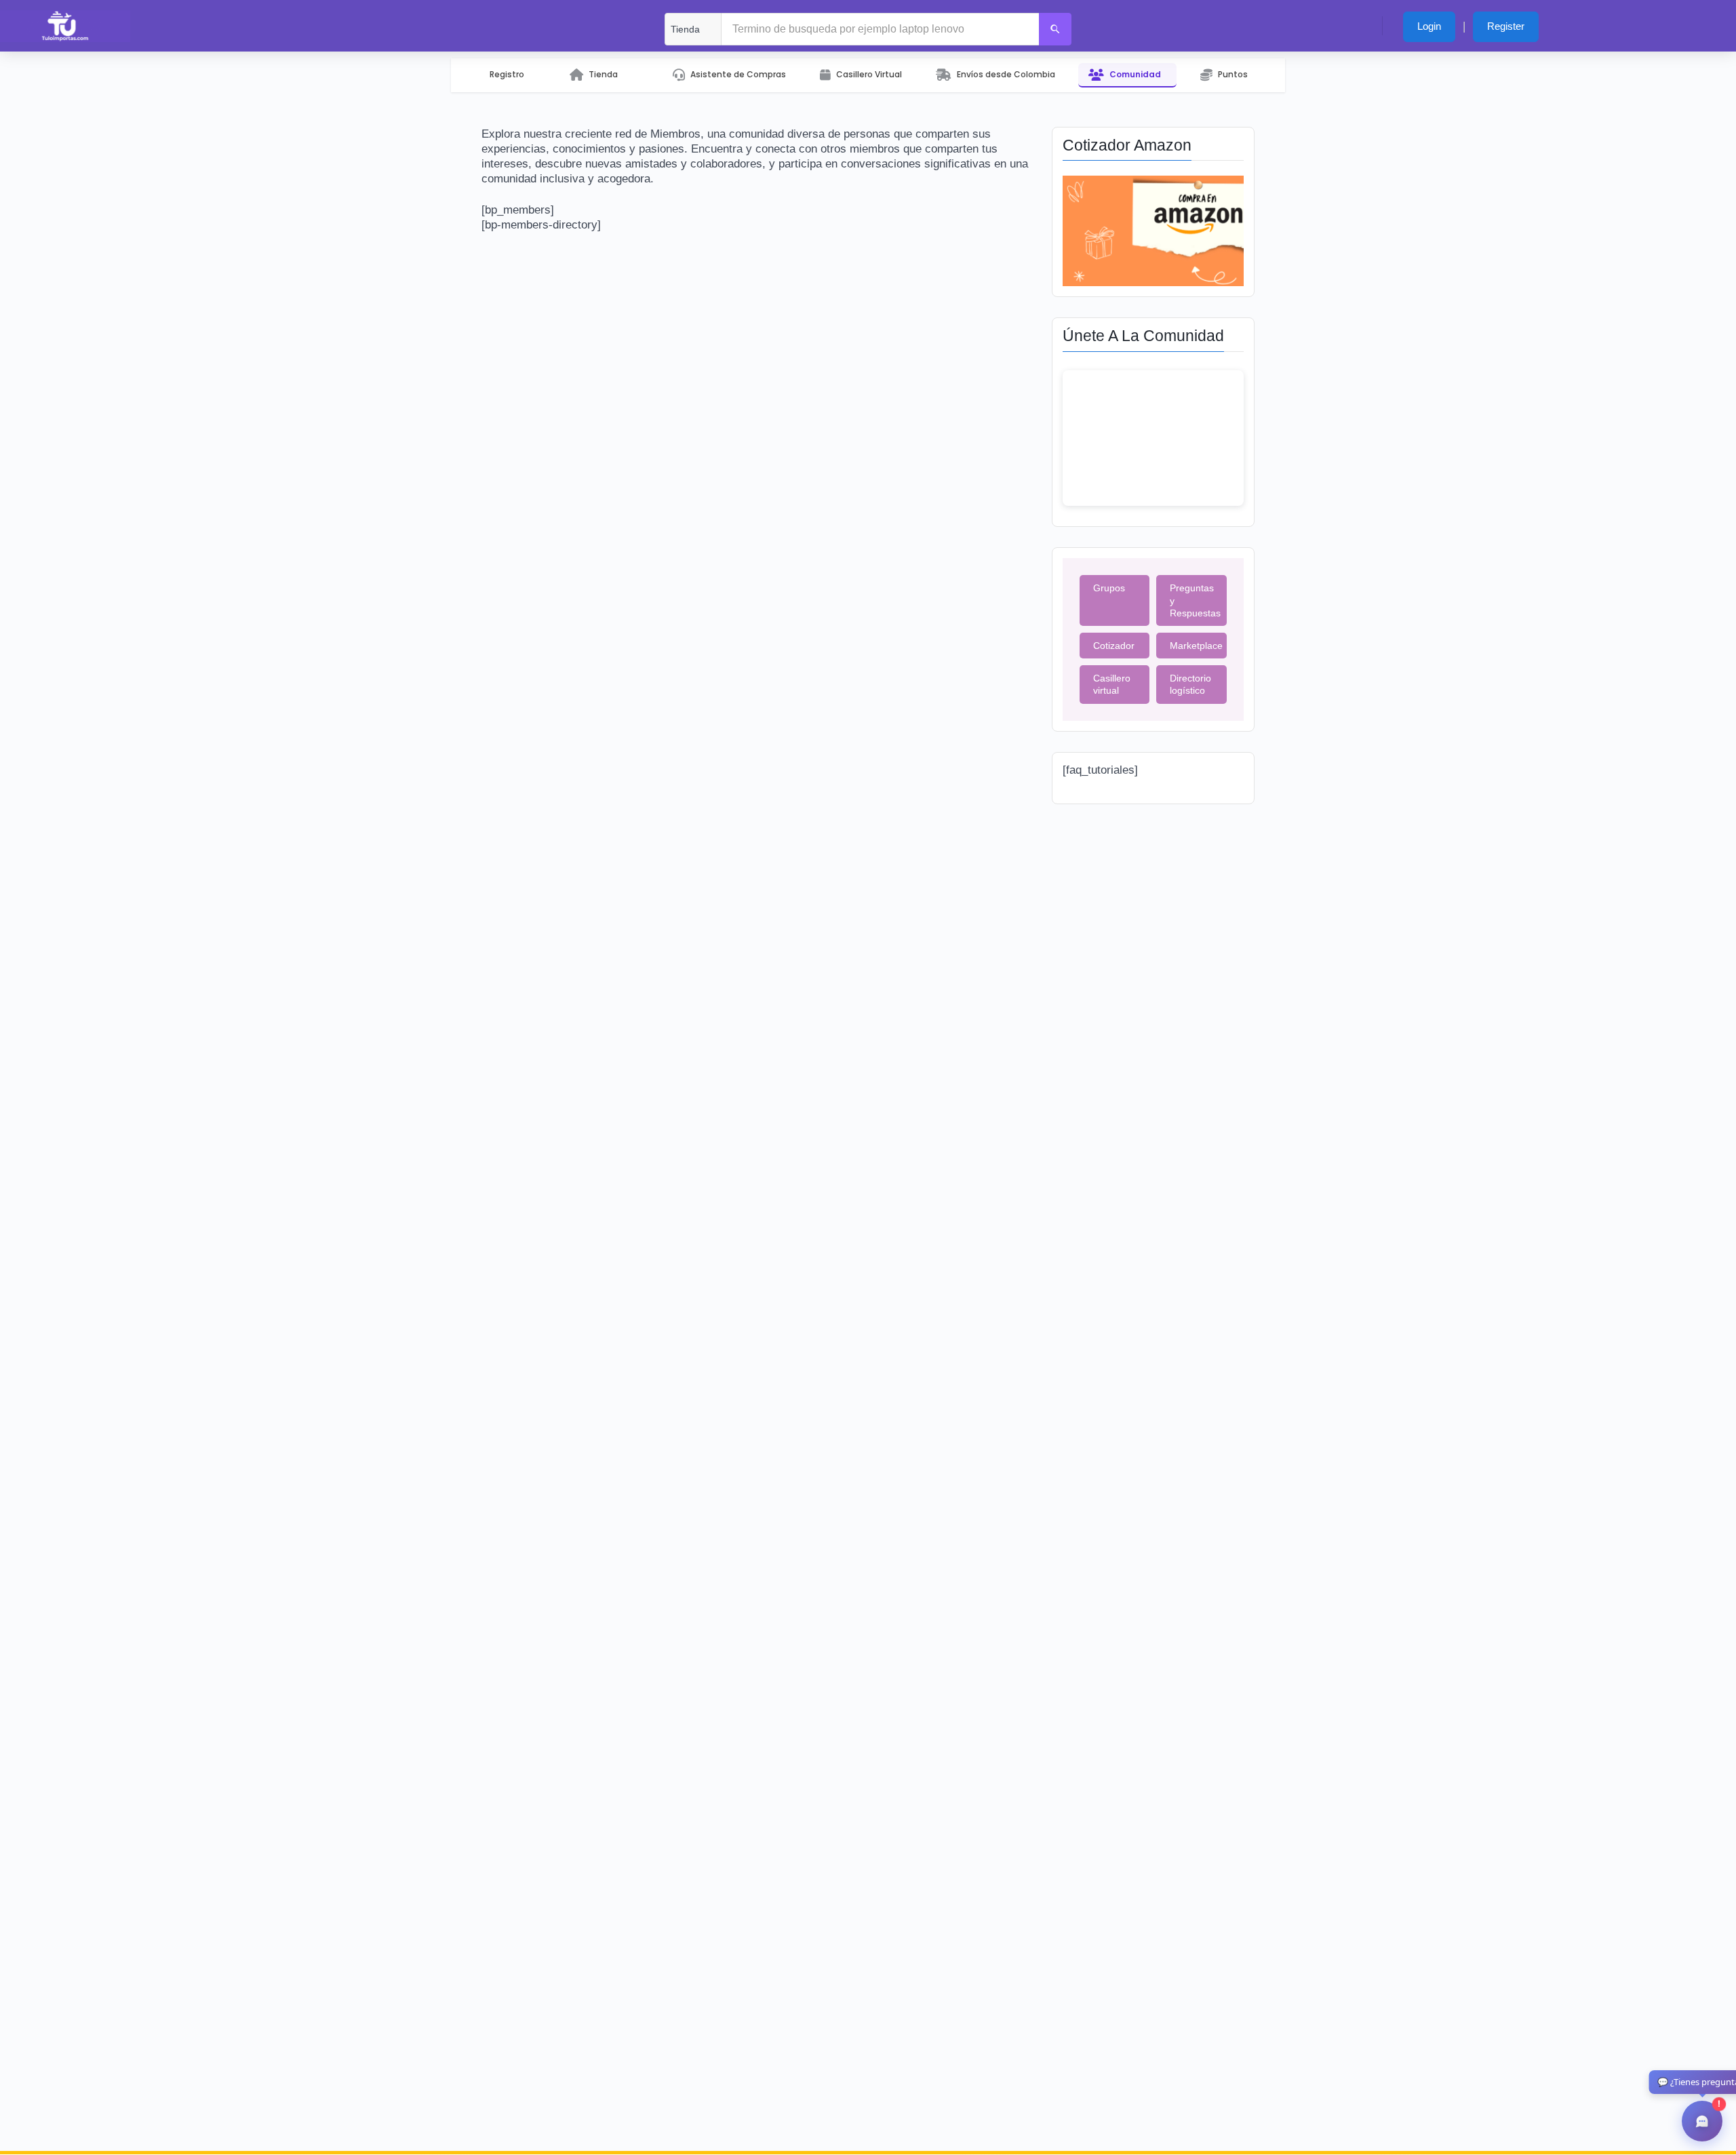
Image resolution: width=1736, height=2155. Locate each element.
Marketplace (1196, 646)
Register (1506, 26)
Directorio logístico (1190, 684)
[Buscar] (1055, 29)
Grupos (1109, 588)
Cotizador (1114, 646)
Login (1429, 26)
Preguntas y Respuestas (1195, 600)
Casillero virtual (1112, 684)
